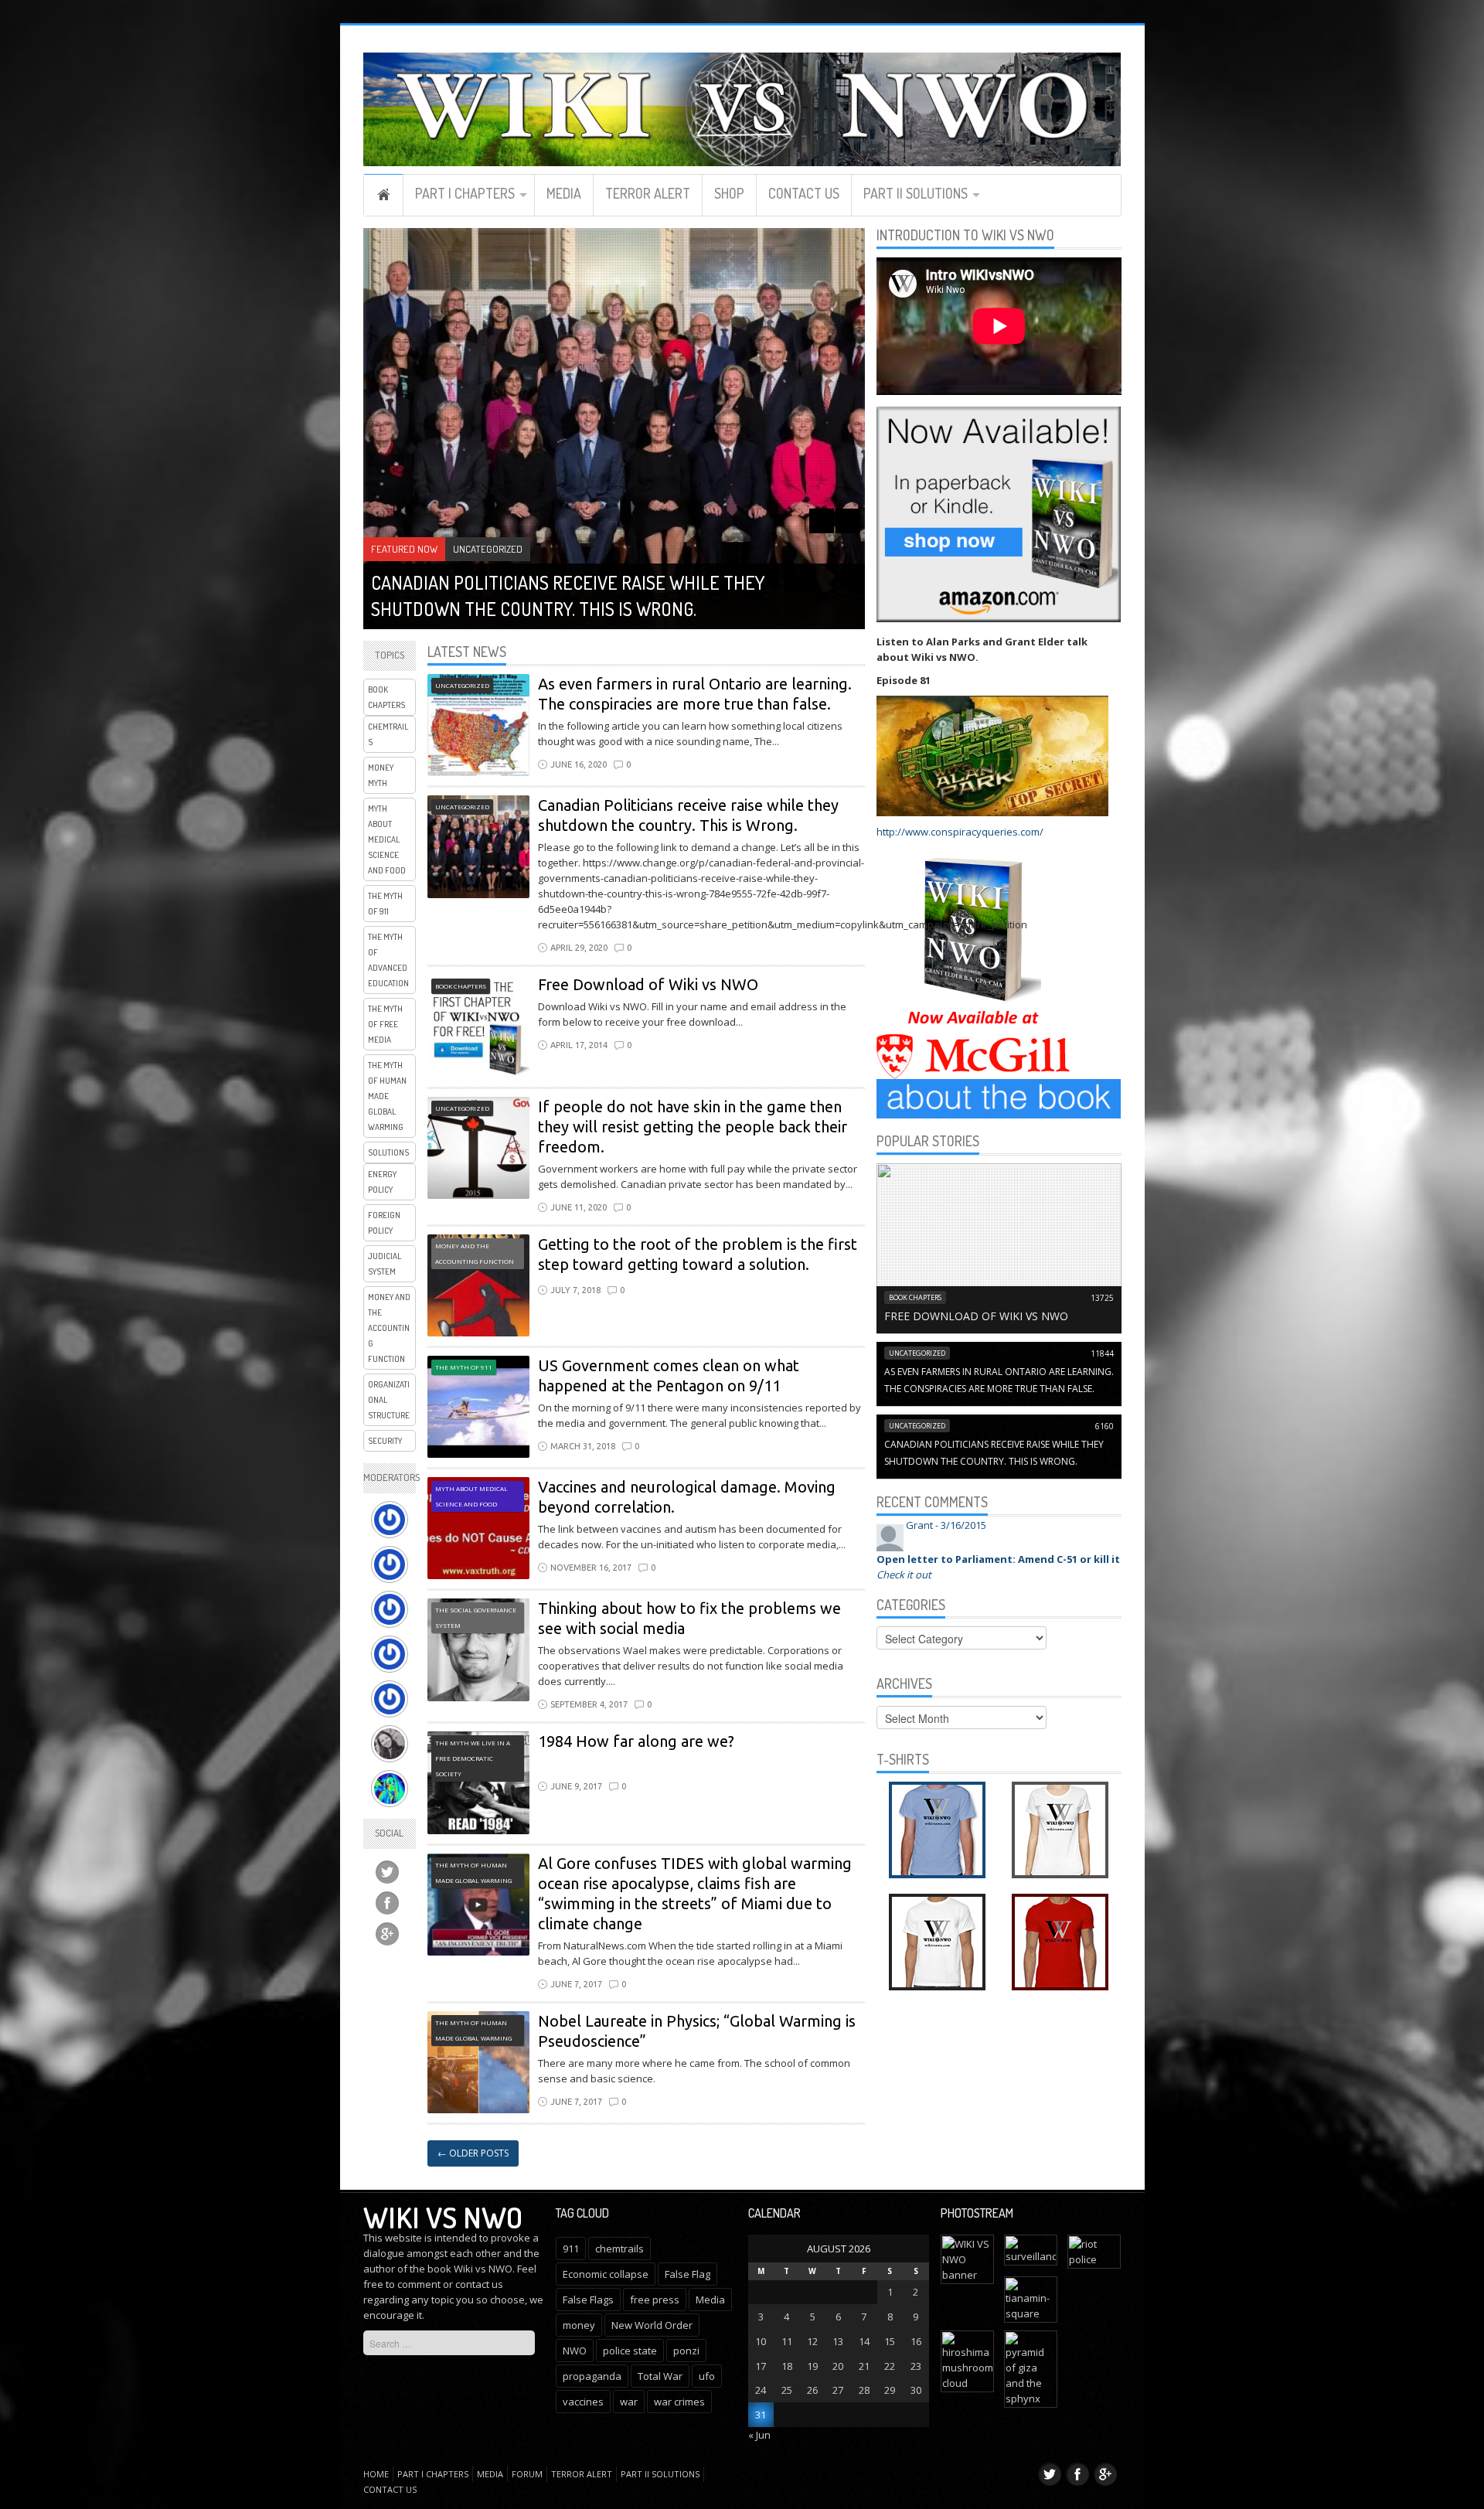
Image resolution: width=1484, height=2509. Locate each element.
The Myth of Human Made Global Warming (387, 1096)
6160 (1104, 1426)
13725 (1102, 1298)
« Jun (759, 2435)
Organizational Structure (389, 1400)
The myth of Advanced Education (388, 960)
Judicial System (385, 1264)
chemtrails (619, 2249)
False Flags (588, 2300)
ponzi (686, 2351)
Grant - (946, 1525)
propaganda (592, 2376)
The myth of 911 (385, 904)
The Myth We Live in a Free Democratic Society (473, 1758)
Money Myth (381, 775)
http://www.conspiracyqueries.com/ (960, 832)
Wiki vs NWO (443, 2217)
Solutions (388, 1152)
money (579, 2325)
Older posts (473, 2153)
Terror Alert (648, 193)
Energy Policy (382, 1182)
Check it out (904, 1575)
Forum (527, 2474)
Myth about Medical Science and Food (387, 839)
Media (564, 193)
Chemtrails (388, 734)
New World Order (652, 2325)
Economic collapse (606, 2274)
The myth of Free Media (385, 1024)
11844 (1102, 1353)
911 (571, 2249)
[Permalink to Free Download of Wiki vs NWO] (999, 1247)
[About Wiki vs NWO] (999, 1098)
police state (630, 2351)
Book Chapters (386, 697)
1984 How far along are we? (636, 1741)
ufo (707, 2376)
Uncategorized (488, 549)
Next (848, 521)
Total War (660, 2376)
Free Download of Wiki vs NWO (648, 984)
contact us (479, 2284)
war (629, 2402)
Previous (822, 521)
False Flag (688, 2274)
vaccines (583, 2402)
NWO (575, 2351)
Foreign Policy (384, 1223)
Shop (729, 193)
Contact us (804, 193)
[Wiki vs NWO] (742, 107)
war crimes (679, 2402)
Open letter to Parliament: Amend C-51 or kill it (998, 1559)
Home (383, 195)
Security (385, 1441)
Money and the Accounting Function (389, 1328)
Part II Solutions (916, 193)
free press (655, 2300)
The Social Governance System (476, 1617)
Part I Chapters (465, 193)
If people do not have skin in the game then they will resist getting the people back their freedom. (693, 1127)
